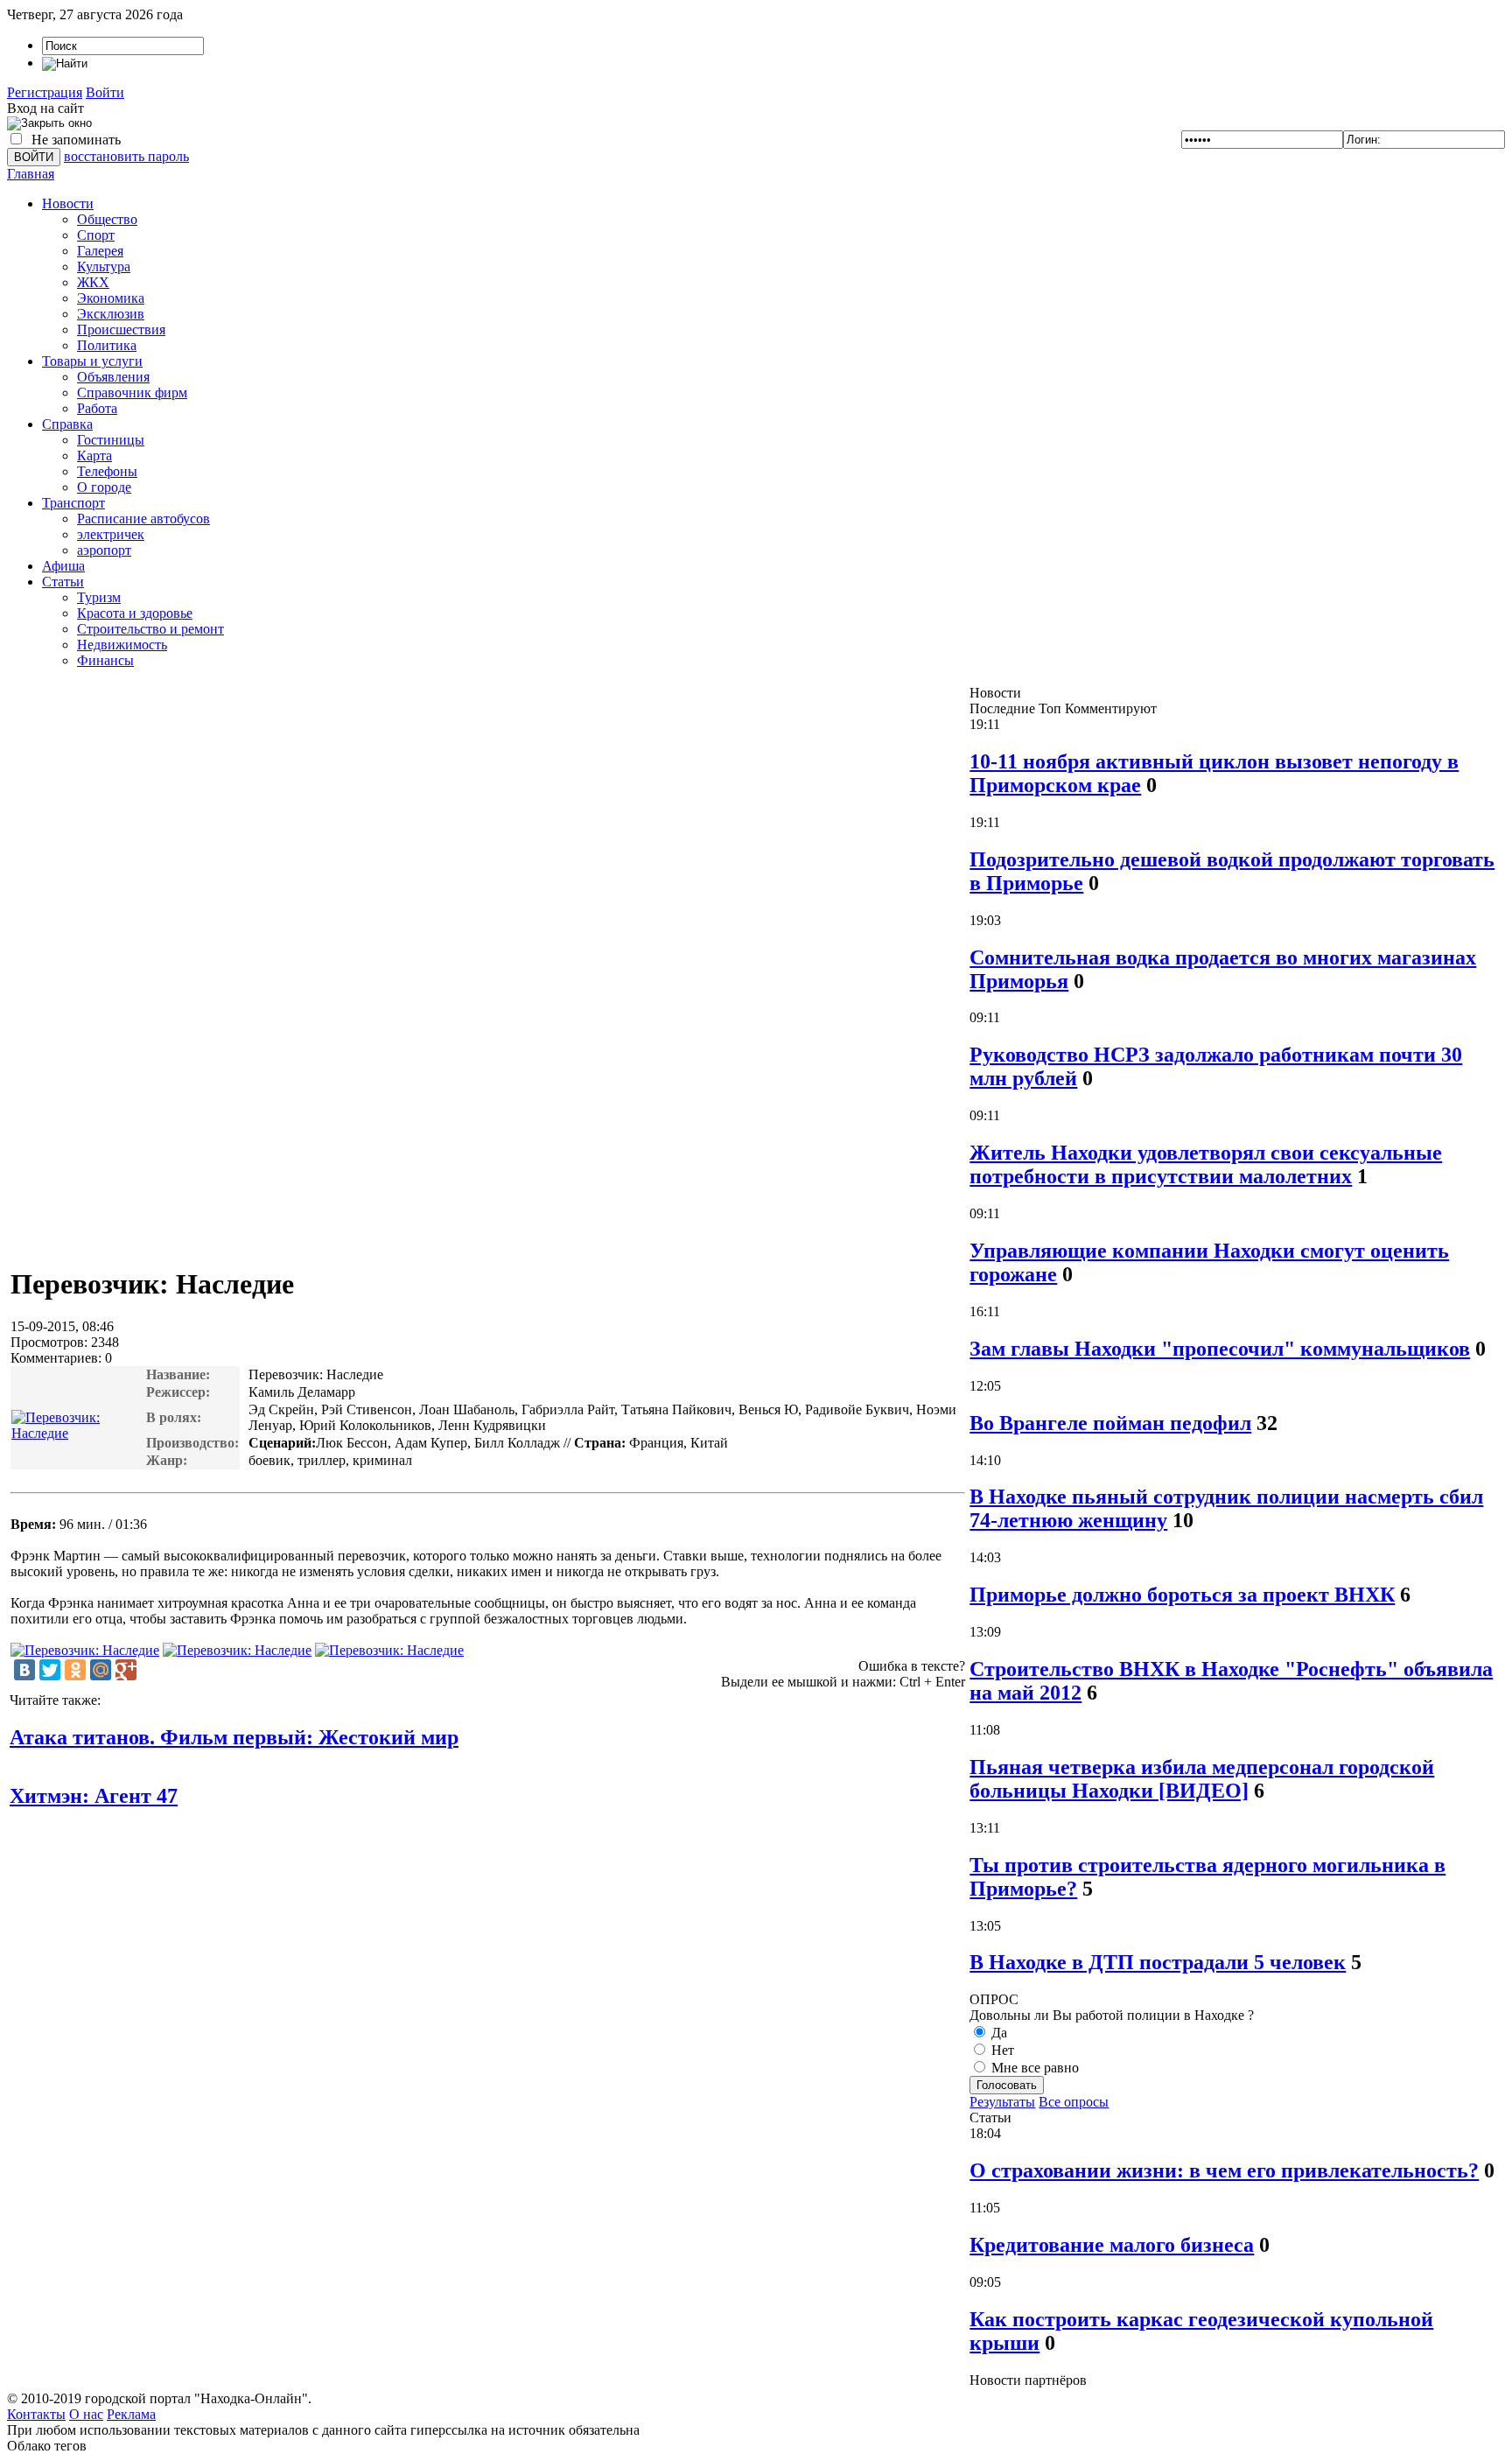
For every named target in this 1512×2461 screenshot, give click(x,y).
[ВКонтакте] (24, 1670)
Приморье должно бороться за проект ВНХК (1182, 1595)
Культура (104, 266)
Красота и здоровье (135, 613)
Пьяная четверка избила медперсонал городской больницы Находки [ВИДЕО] (1202, 1779)
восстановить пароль (126, 156)
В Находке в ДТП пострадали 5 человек (1158, 1962)
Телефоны (107, 471)
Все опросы (1074, 2102)
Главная (31, 174)
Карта (94, 456)
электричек (111, 534)
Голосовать (1007, 2085)
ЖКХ (93, 282)
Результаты (1002, 2102)
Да (997, 2033)
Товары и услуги (92, 361)
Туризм (99, 597)
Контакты (36, 2414)
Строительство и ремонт (150, 629)
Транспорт (73, 503)
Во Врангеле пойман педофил (1110, 1423)
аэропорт (104, 550)
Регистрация (45, 92)
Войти (105, 92)
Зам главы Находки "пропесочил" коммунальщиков (1220, 1349)
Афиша (63, 566)
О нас (86, 2414)
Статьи (63, 582)
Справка (67, 424)
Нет (1001, 2050)
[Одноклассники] (75, 1670)
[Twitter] (50, 1670)
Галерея (100, 251)
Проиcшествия (121, 330)
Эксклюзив (111, 314)
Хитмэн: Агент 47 (94, 1796)
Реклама (131, 2414)
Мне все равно (1033, 2068)
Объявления (113, 377)
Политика (107, 345)
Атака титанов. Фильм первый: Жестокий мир (234, 1737)
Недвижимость (122, 645)
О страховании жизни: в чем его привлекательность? (1224, 2170)
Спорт (96, 235)
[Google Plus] (126, 1670)
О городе (104, 487)
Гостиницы (111, 440)
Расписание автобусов (143, 519)
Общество (107, 219)
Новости (68, 203)
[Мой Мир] (101, 1670)
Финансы (105, 660)
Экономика (111, 298)
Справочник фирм (132, 393)
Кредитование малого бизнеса (1112, 2245)
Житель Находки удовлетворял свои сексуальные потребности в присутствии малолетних (1206, 1164)
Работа (97, 408)
